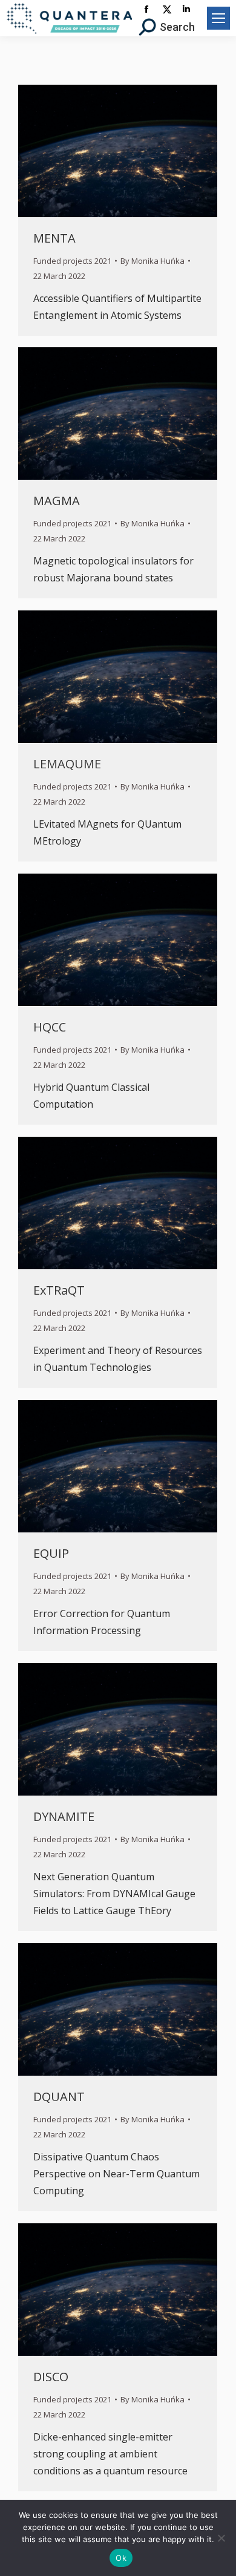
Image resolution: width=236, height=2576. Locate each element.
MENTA (54, 238)
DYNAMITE (64, 1816)
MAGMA (57, 501)
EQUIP (51, 1553)
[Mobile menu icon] (218, 18)
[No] (221, 2538)
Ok (121, 2558)
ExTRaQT (59, 1290)
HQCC (50, 1027)
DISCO (51, 2377)
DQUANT (59, 2097)
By (152, 261)
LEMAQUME (67, 764)
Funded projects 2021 (72, 261)
